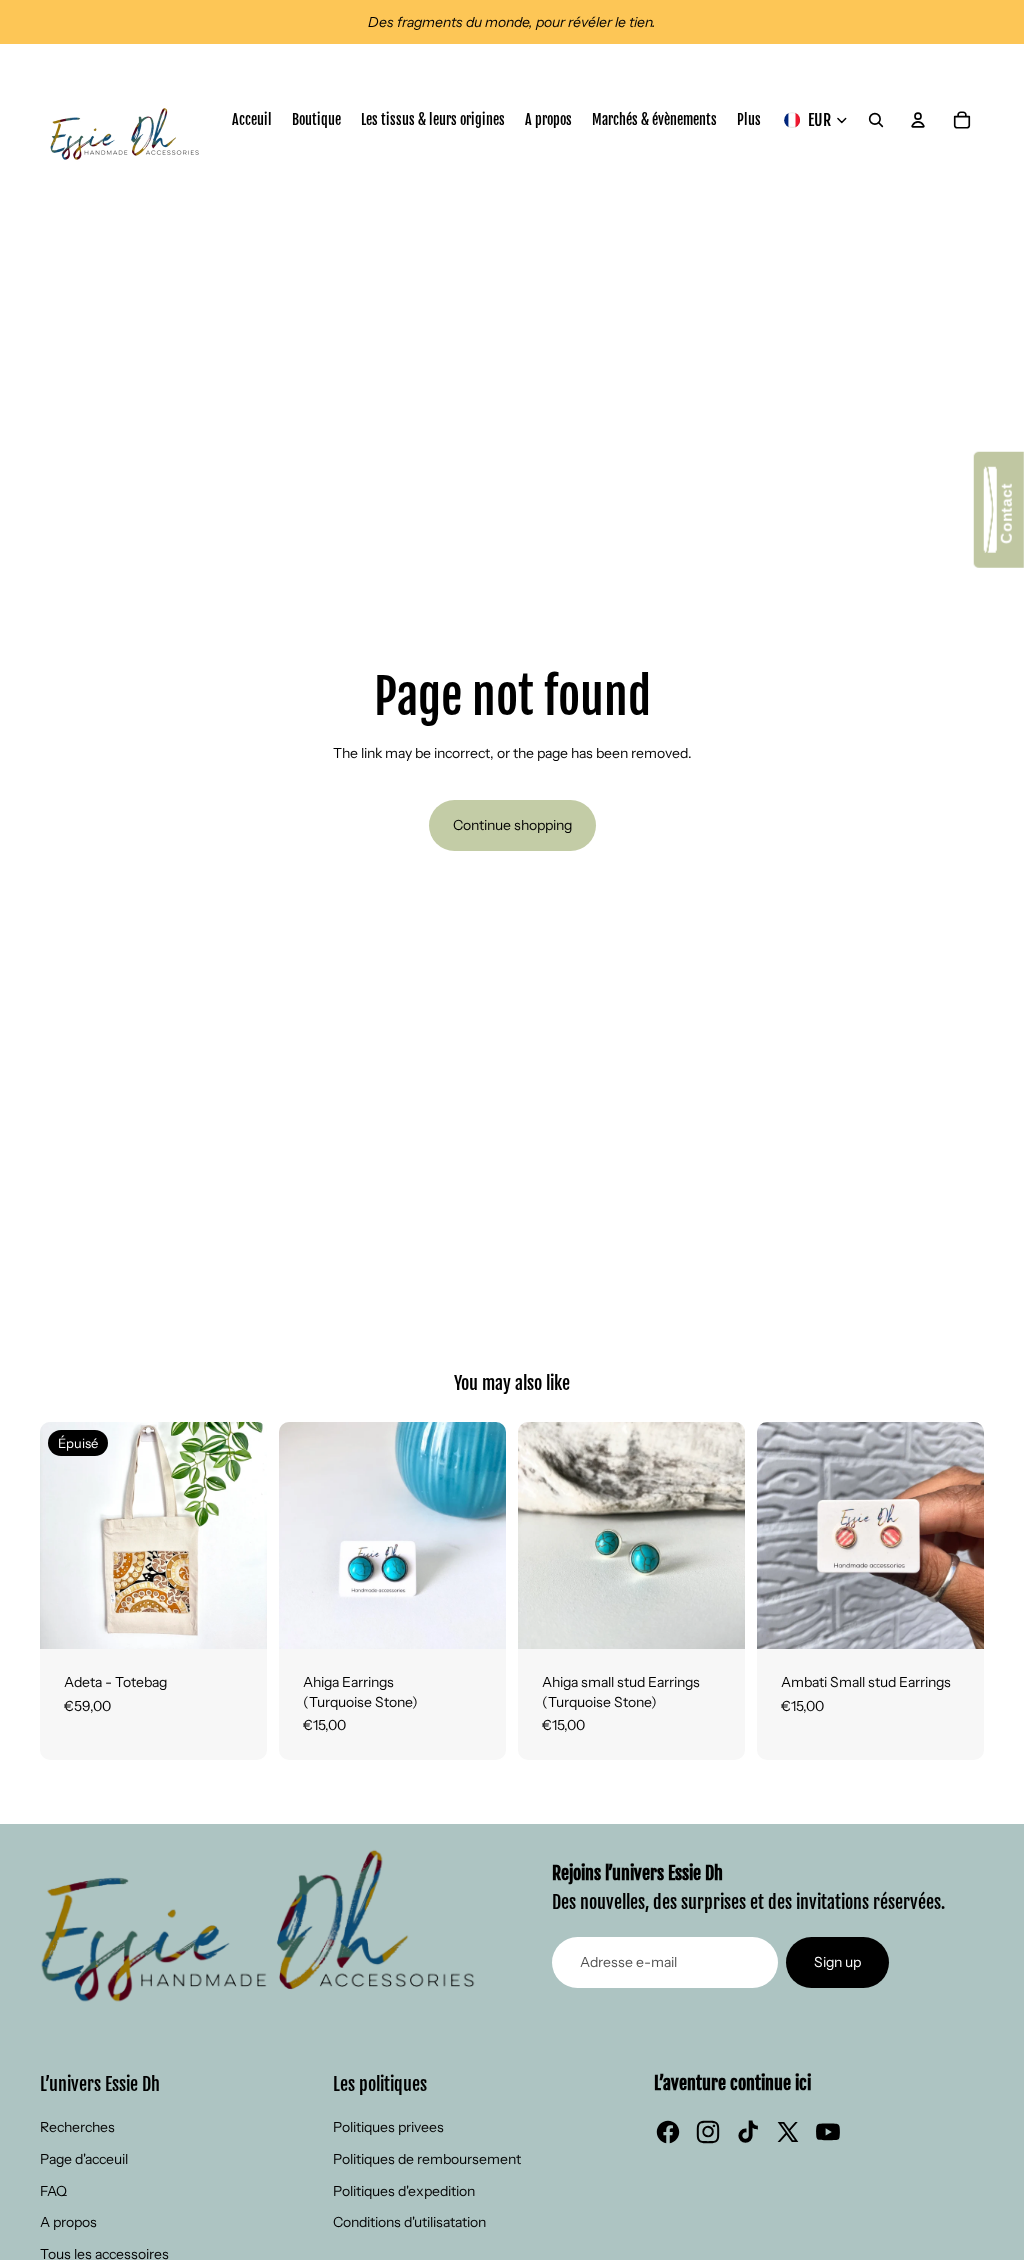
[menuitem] (749, 120)
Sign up (837, 1962)
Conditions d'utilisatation (409, 2222)
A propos (68, 2222)
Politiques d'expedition (404, 2191)
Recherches (77, 2127)
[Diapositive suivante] (251, 1536)
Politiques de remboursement (427, 2159)
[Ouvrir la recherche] (876, 120)
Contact (1006, 517)
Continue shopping (512, 825)
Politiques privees (388, 2127)
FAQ (53, 2191)
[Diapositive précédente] (55, 1536)
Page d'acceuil (84, 2159)
